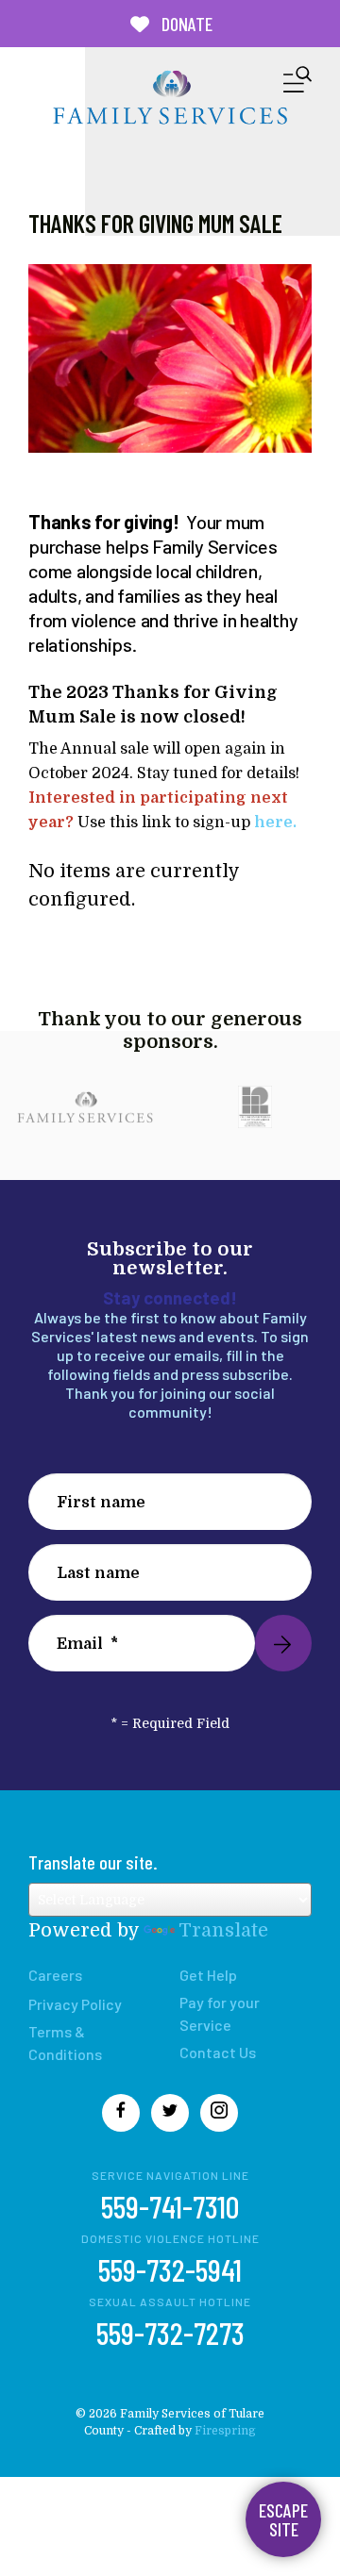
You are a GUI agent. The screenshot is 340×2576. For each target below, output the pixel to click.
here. (277, 823)
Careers (55, 1975)
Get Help (208, 1975)
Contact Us (218, 2052)
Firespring (225, 2431)
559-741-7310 (170, 2206)
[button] (297, 83)
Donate (185, 24)
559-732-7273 (170, 2333)
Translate (223, 1930)
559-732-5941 (170, 2269)
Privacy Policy (75, 2004)
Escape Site (283, 2519)
